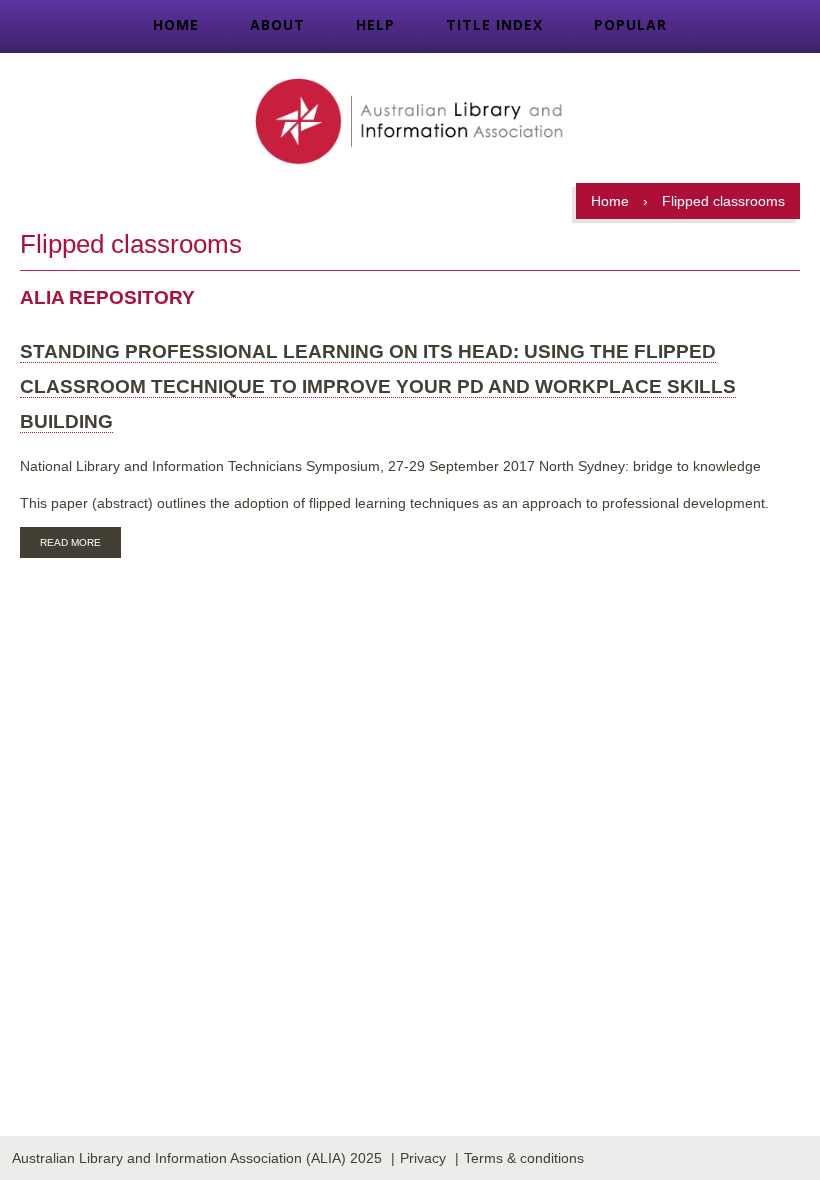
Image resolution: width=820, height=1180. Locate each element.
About (277, 24)
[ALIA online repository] (409, 123)
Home (176, 24)
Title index (494, 24)
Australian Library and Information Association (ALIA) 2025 (197, 1158)
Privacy (423, 1158)
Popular (630, 24)
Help (375, 24)
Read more (80, 545)
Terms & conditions (524, 1158)
